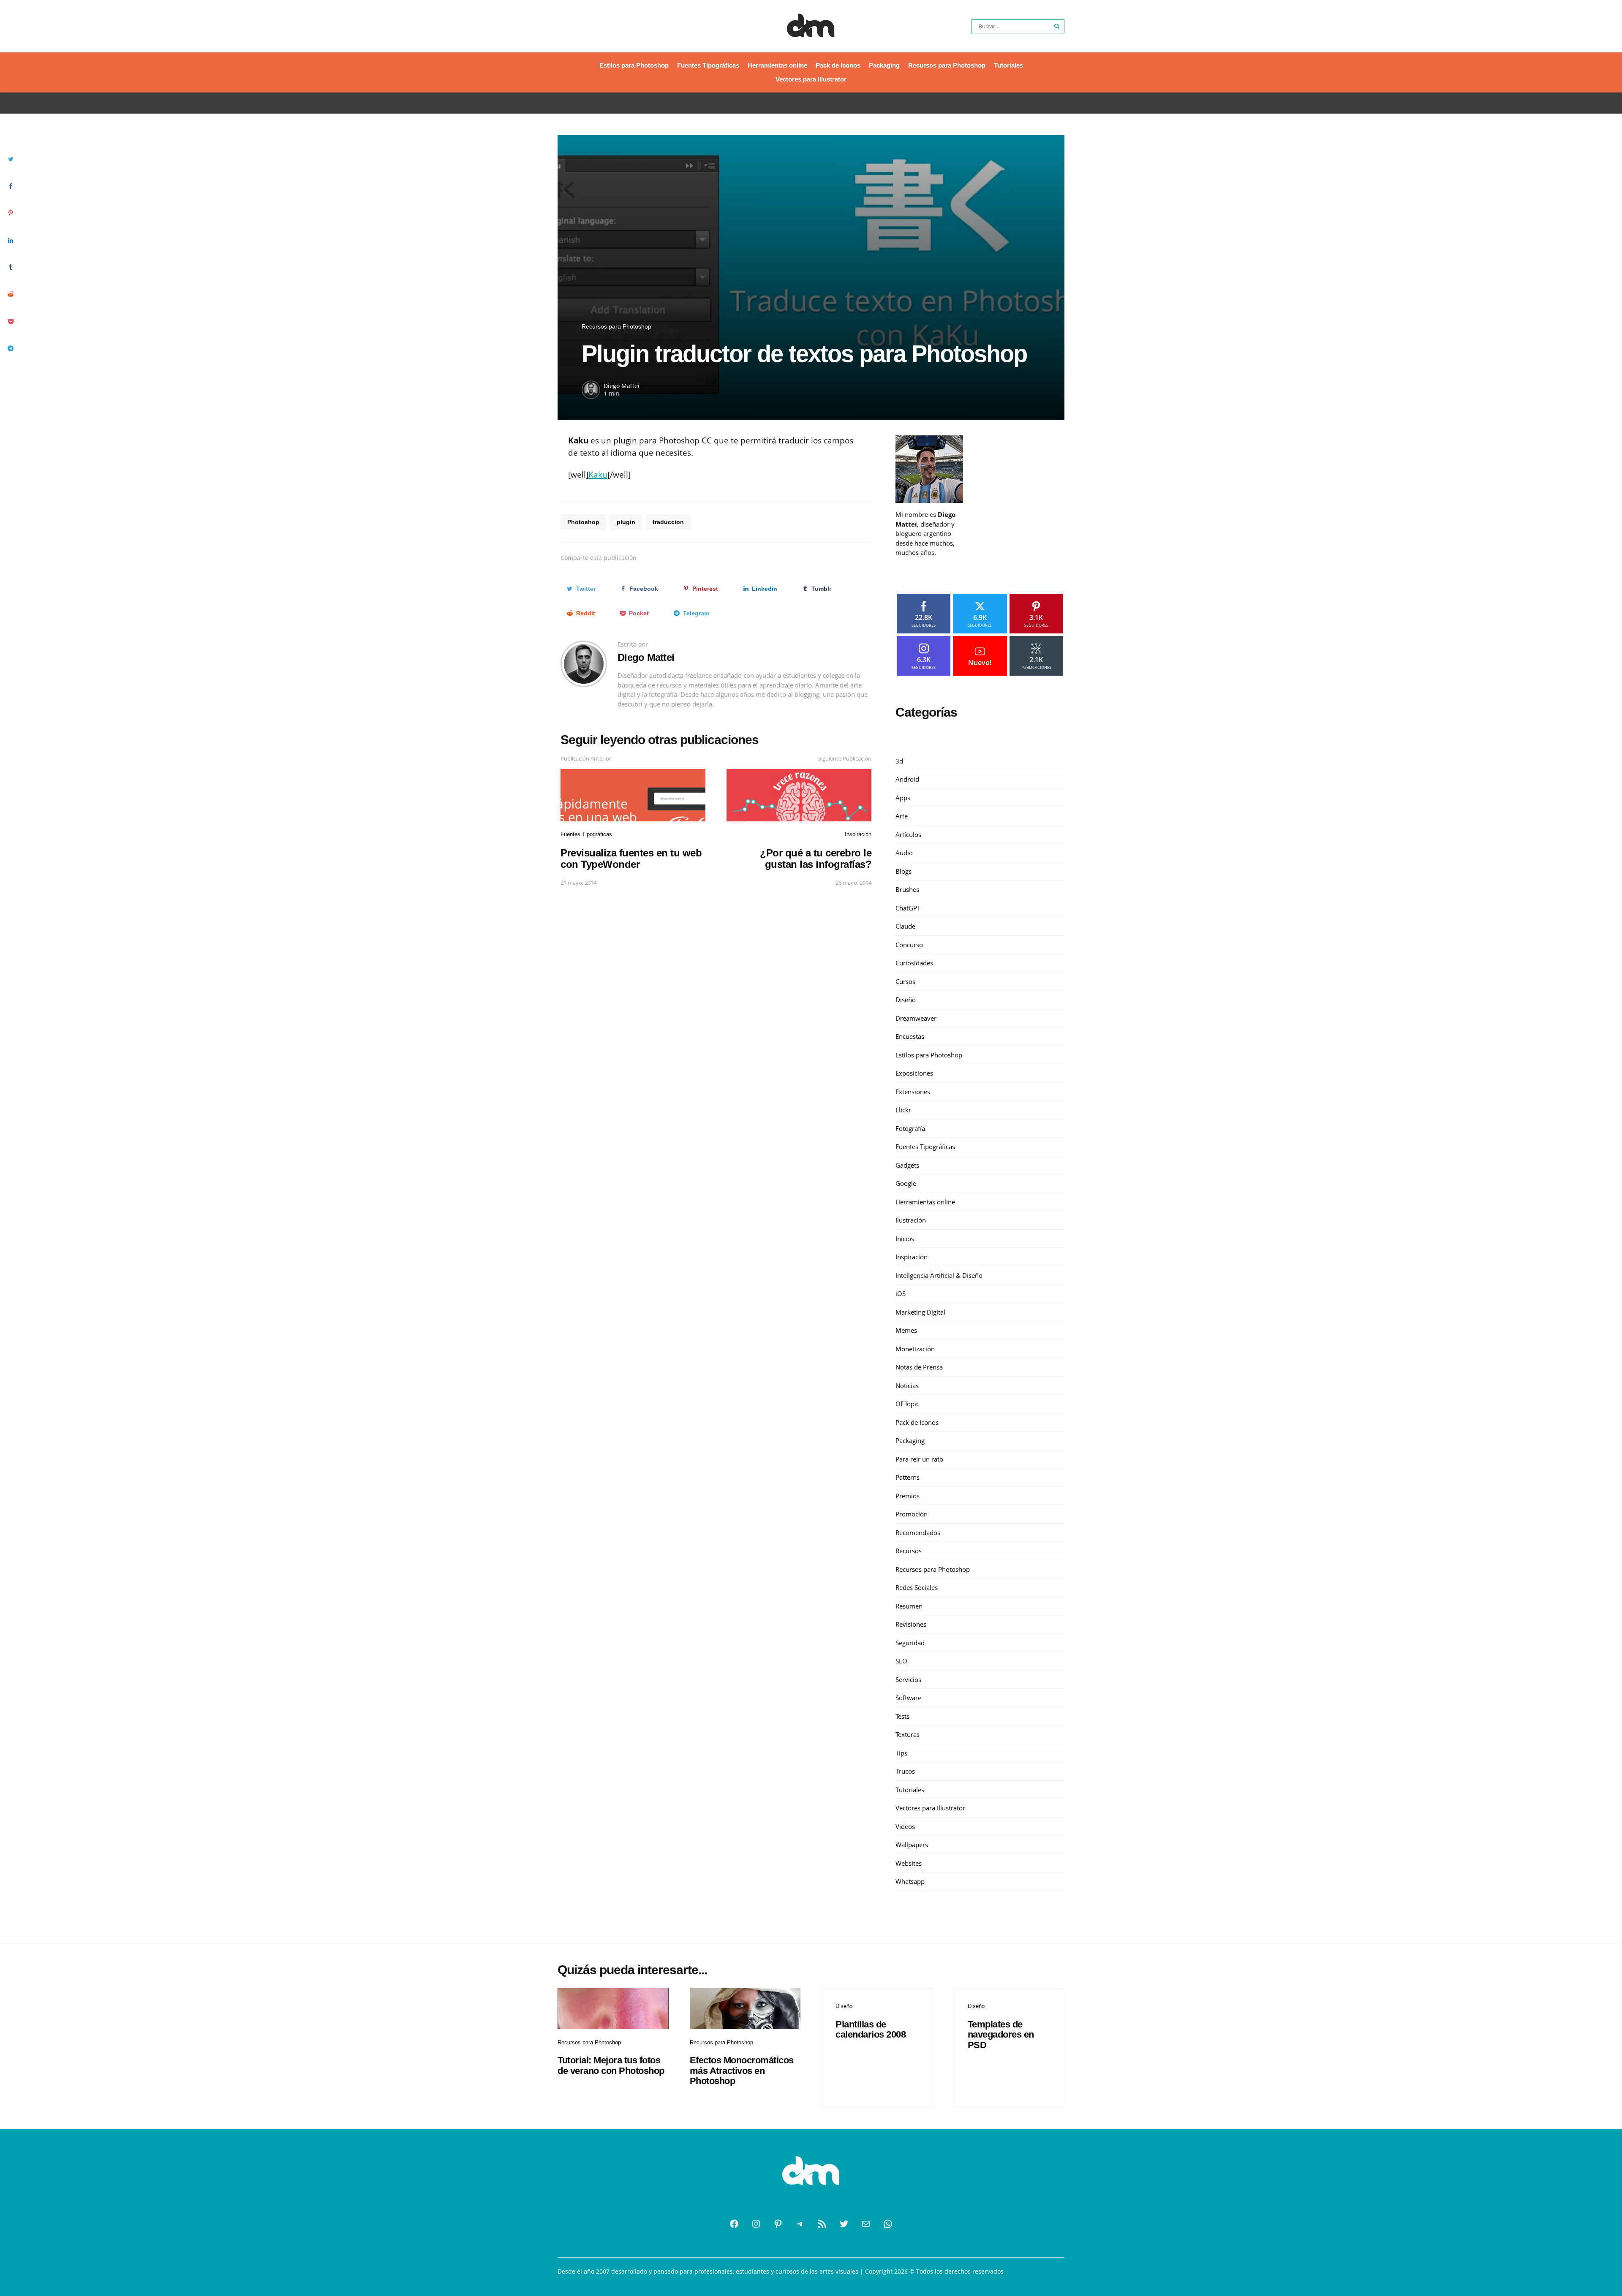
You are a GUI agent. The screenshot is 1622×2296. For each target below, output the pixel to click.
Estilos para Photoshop (634, 65)
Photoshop (583, 522)
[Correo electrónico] (866, 2224)
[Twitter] (844, 2224)
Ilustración (911, 1220)
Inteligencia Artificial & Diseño (939, 1275)
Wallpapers (912, 1845)
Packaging (884, 65)
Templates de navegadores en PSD (1001, 2034)
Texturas (908, 1734)
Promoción (912, 1514)
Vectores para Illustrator (811, 79)
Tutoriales (1008, 65)
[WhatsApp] (888, 2224)
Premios (908, 1496)
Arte (902, 816)
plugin (626, 522)
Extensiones (913, 1092)
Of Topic (907, 1404)
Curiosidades (914, 963)
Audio (904, 853)
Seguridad (910, 1643)
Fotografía (910, 1128)
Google (906, 1183)
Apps (903, 798)
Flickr (903, 1110)
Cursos (905, 981)
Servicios (908, 1679)
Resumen (909, 1606)
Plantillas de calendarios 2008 (871, 2029)
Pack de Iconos (838, 65)
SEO (901, 1661)
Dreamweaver (916, 1018)
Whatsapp (910, 1881)
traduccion (668, 522)
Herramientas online (777, 65)
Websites (909, 1863)
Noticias (907, 1386)
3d (899, 761)
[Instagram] (756, 2224)
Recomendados (918, 1532)
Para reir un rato (919, 1459)
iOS (901, 1293)
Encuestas (910, 1036)
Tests (902, 1716)
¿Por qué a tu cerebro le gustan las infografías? (816, 858)
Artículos (908, 834)
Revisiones (911, 1624)
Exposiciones (914, 1073)
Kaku (598, 475)
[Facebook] (734, 2224)
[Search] (1057, 26)
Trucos (905, 1771)
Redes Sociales (917, 1587)
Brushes (907, 889)
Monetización (915, 1349)
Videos (905, 1826)
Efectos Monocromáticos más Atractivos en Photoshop (742, 2070)
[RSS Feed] (822, 2224)
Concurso (909, 945)
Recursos (909, 1551)
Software (908, 1698)
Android (907, 779)
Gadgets (907, 1165)
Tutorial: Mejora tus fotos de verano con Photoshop (611, 2065)
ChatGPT (908, 908)
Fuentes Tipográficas (708, 65)
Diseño (906, 1000)
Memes (906, 1330)
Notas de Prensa (919, 1367)
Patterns (908, 1477)
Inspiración (858, 834)
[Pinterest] (778, 2224)
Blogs (904, 871)
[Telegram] (800, 2224)
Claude (905, 926)
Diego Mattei (622, 386)
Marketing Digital (920, 1312)
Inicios (905, 1239)
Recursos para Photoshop (947, 65)
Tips (901, 1753)
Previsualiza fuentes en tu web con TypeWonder (631, 858)
